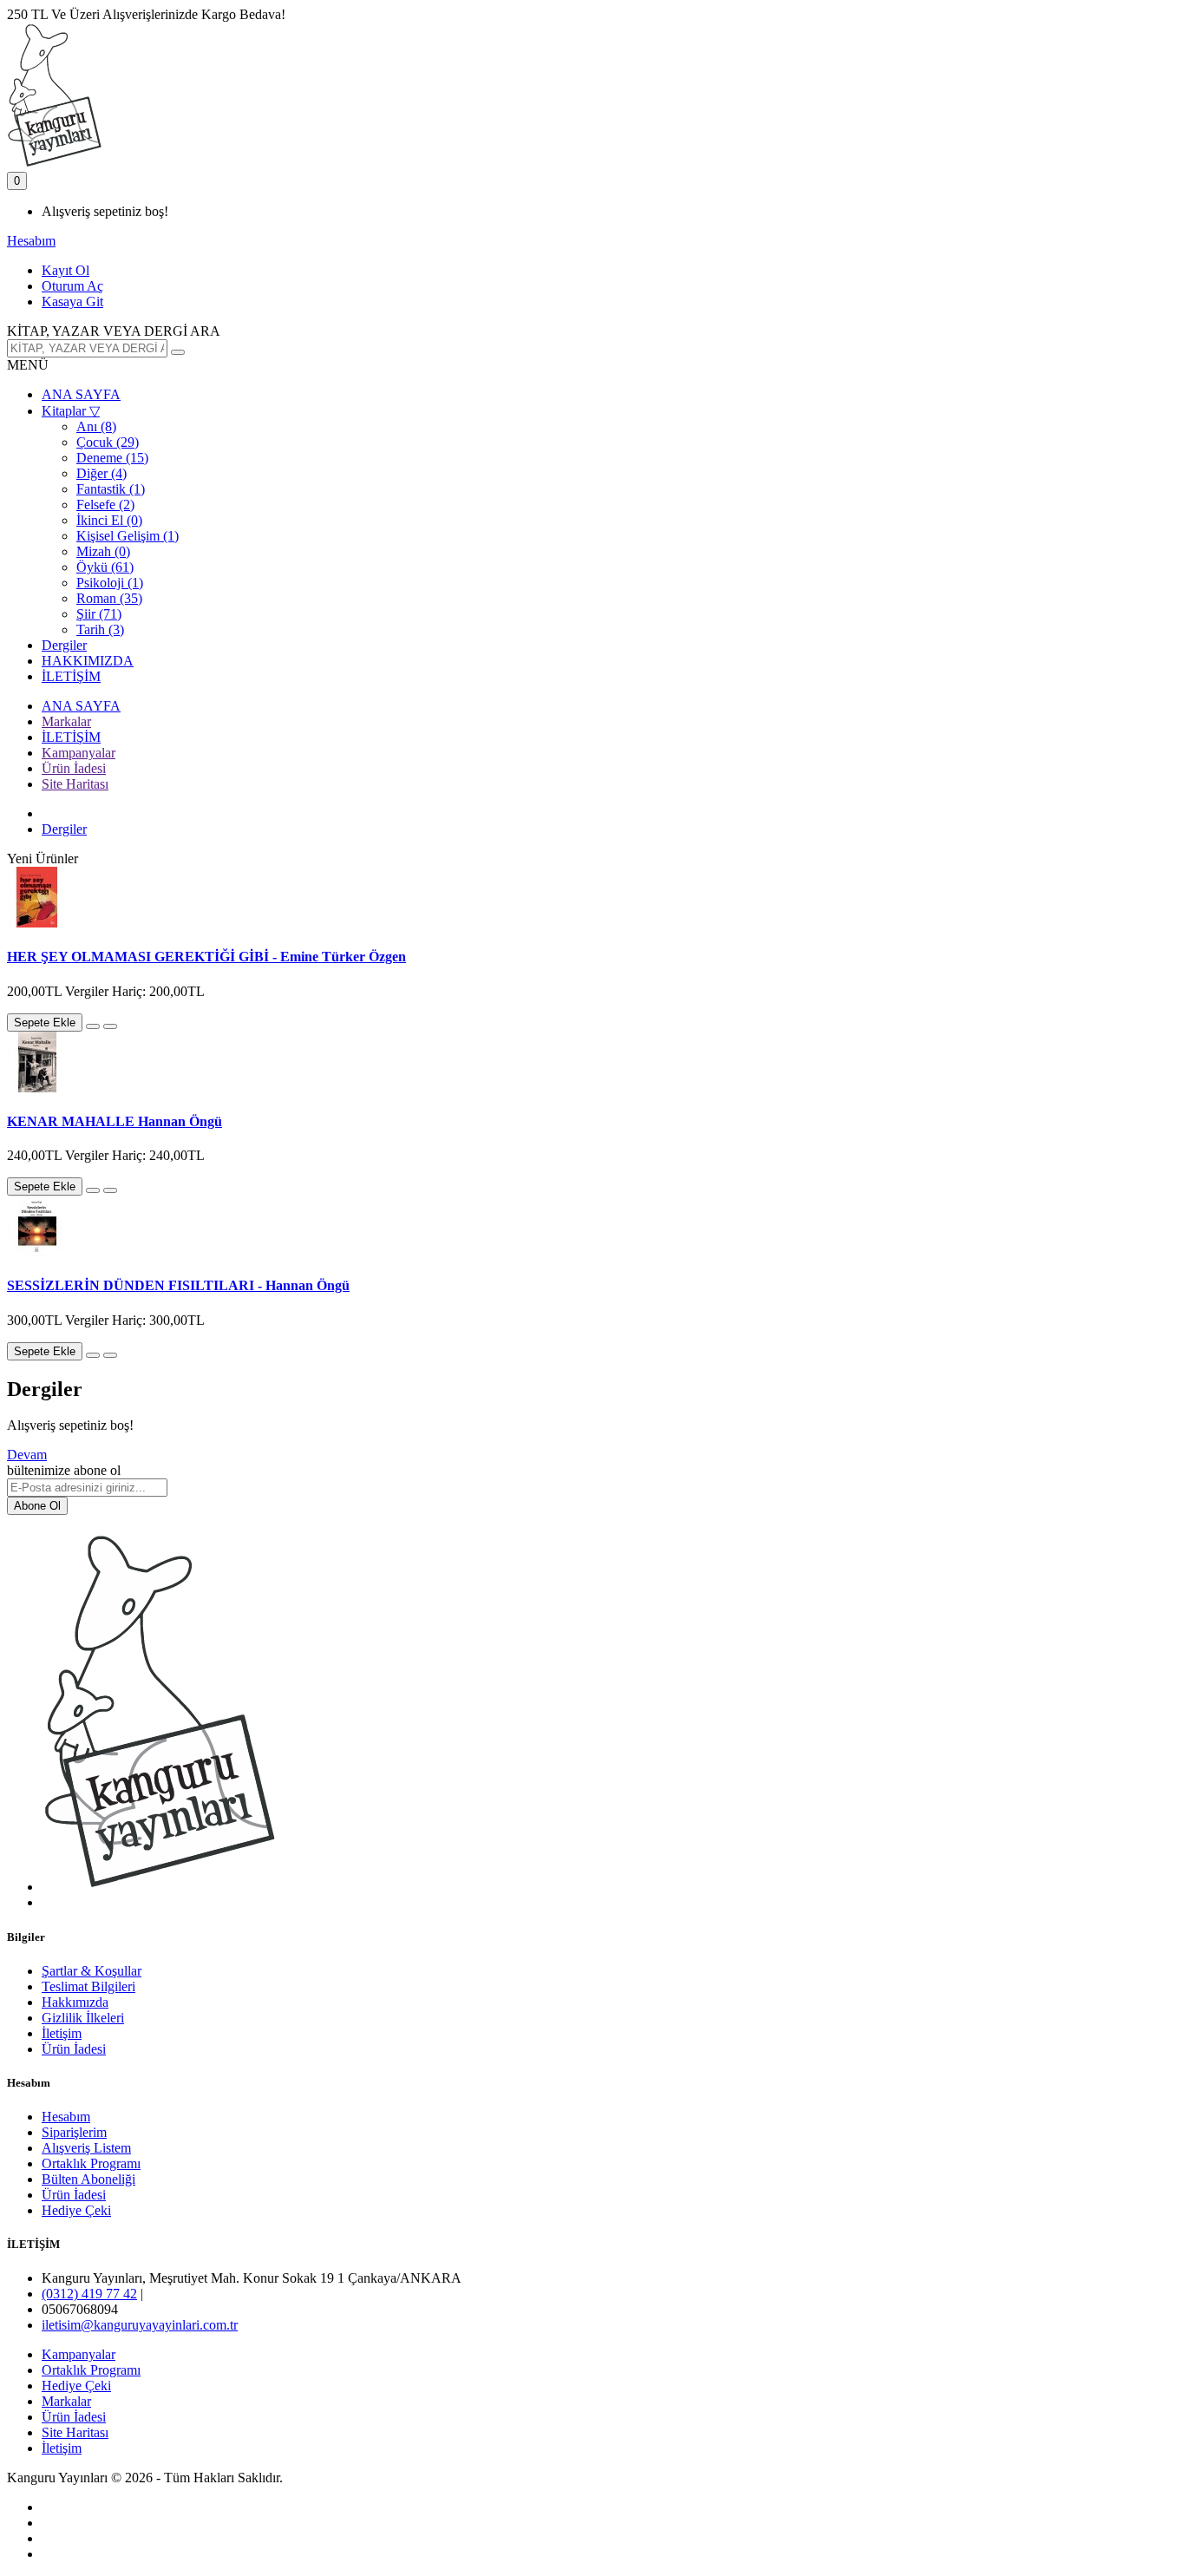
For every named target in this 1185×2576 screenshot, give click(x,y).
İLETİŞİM (71, 676)
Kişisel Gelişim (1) (128, 536)
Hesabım (66, 2117)
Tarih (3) (100, 629)
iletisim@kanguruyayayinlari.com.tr (140, 2325)
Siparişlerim (74, 2132)
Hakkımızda (75, 2002)
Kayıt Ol (65, 270)
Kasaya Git (72, 302)
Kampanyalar (79, 753)
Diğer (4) (101, 473)
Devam (27, 1455)
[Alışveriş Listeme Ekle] (93, 1026)
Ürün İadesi (74, 768)
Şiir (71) (99, 614)
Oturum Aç (72, 286)
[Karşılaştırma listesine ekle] (110, 1026)
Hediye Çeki (76, 2210)
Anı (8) (96, 426)
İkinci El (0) (109, 520)
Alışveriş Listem (86, 2148)
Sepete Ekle (45, 1023)
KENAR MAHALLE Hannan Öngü (115, 1121)
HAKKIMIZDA (88, 661)
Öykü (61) (105, 567)
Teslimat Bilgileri (88, 1986)
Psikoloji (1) (110, 583)
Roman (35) (109, 598)
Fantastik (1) (111, 489)
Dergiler (64, 645)
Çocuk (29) (108, 442)
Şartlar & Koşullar (92, 1971)
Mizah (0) (103, 551)
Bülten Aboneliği (88, 2179)
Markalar (66, 721)
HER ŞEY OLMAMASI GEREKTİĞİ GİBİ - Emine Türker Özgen (206, 957)
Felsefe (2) (105, 505)
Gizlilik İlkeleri (83, 2018)
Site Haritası (75, 784)
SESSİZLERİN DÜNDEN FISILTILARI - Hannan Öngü (178, 1285)
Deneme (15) (112, 458)
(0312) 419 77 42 (89, 2294)
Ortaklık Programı (91, 2163)
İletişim (62, 2033)
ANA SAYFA (81, 394)
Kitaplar (71, 411)
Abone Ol (37, 1506)
